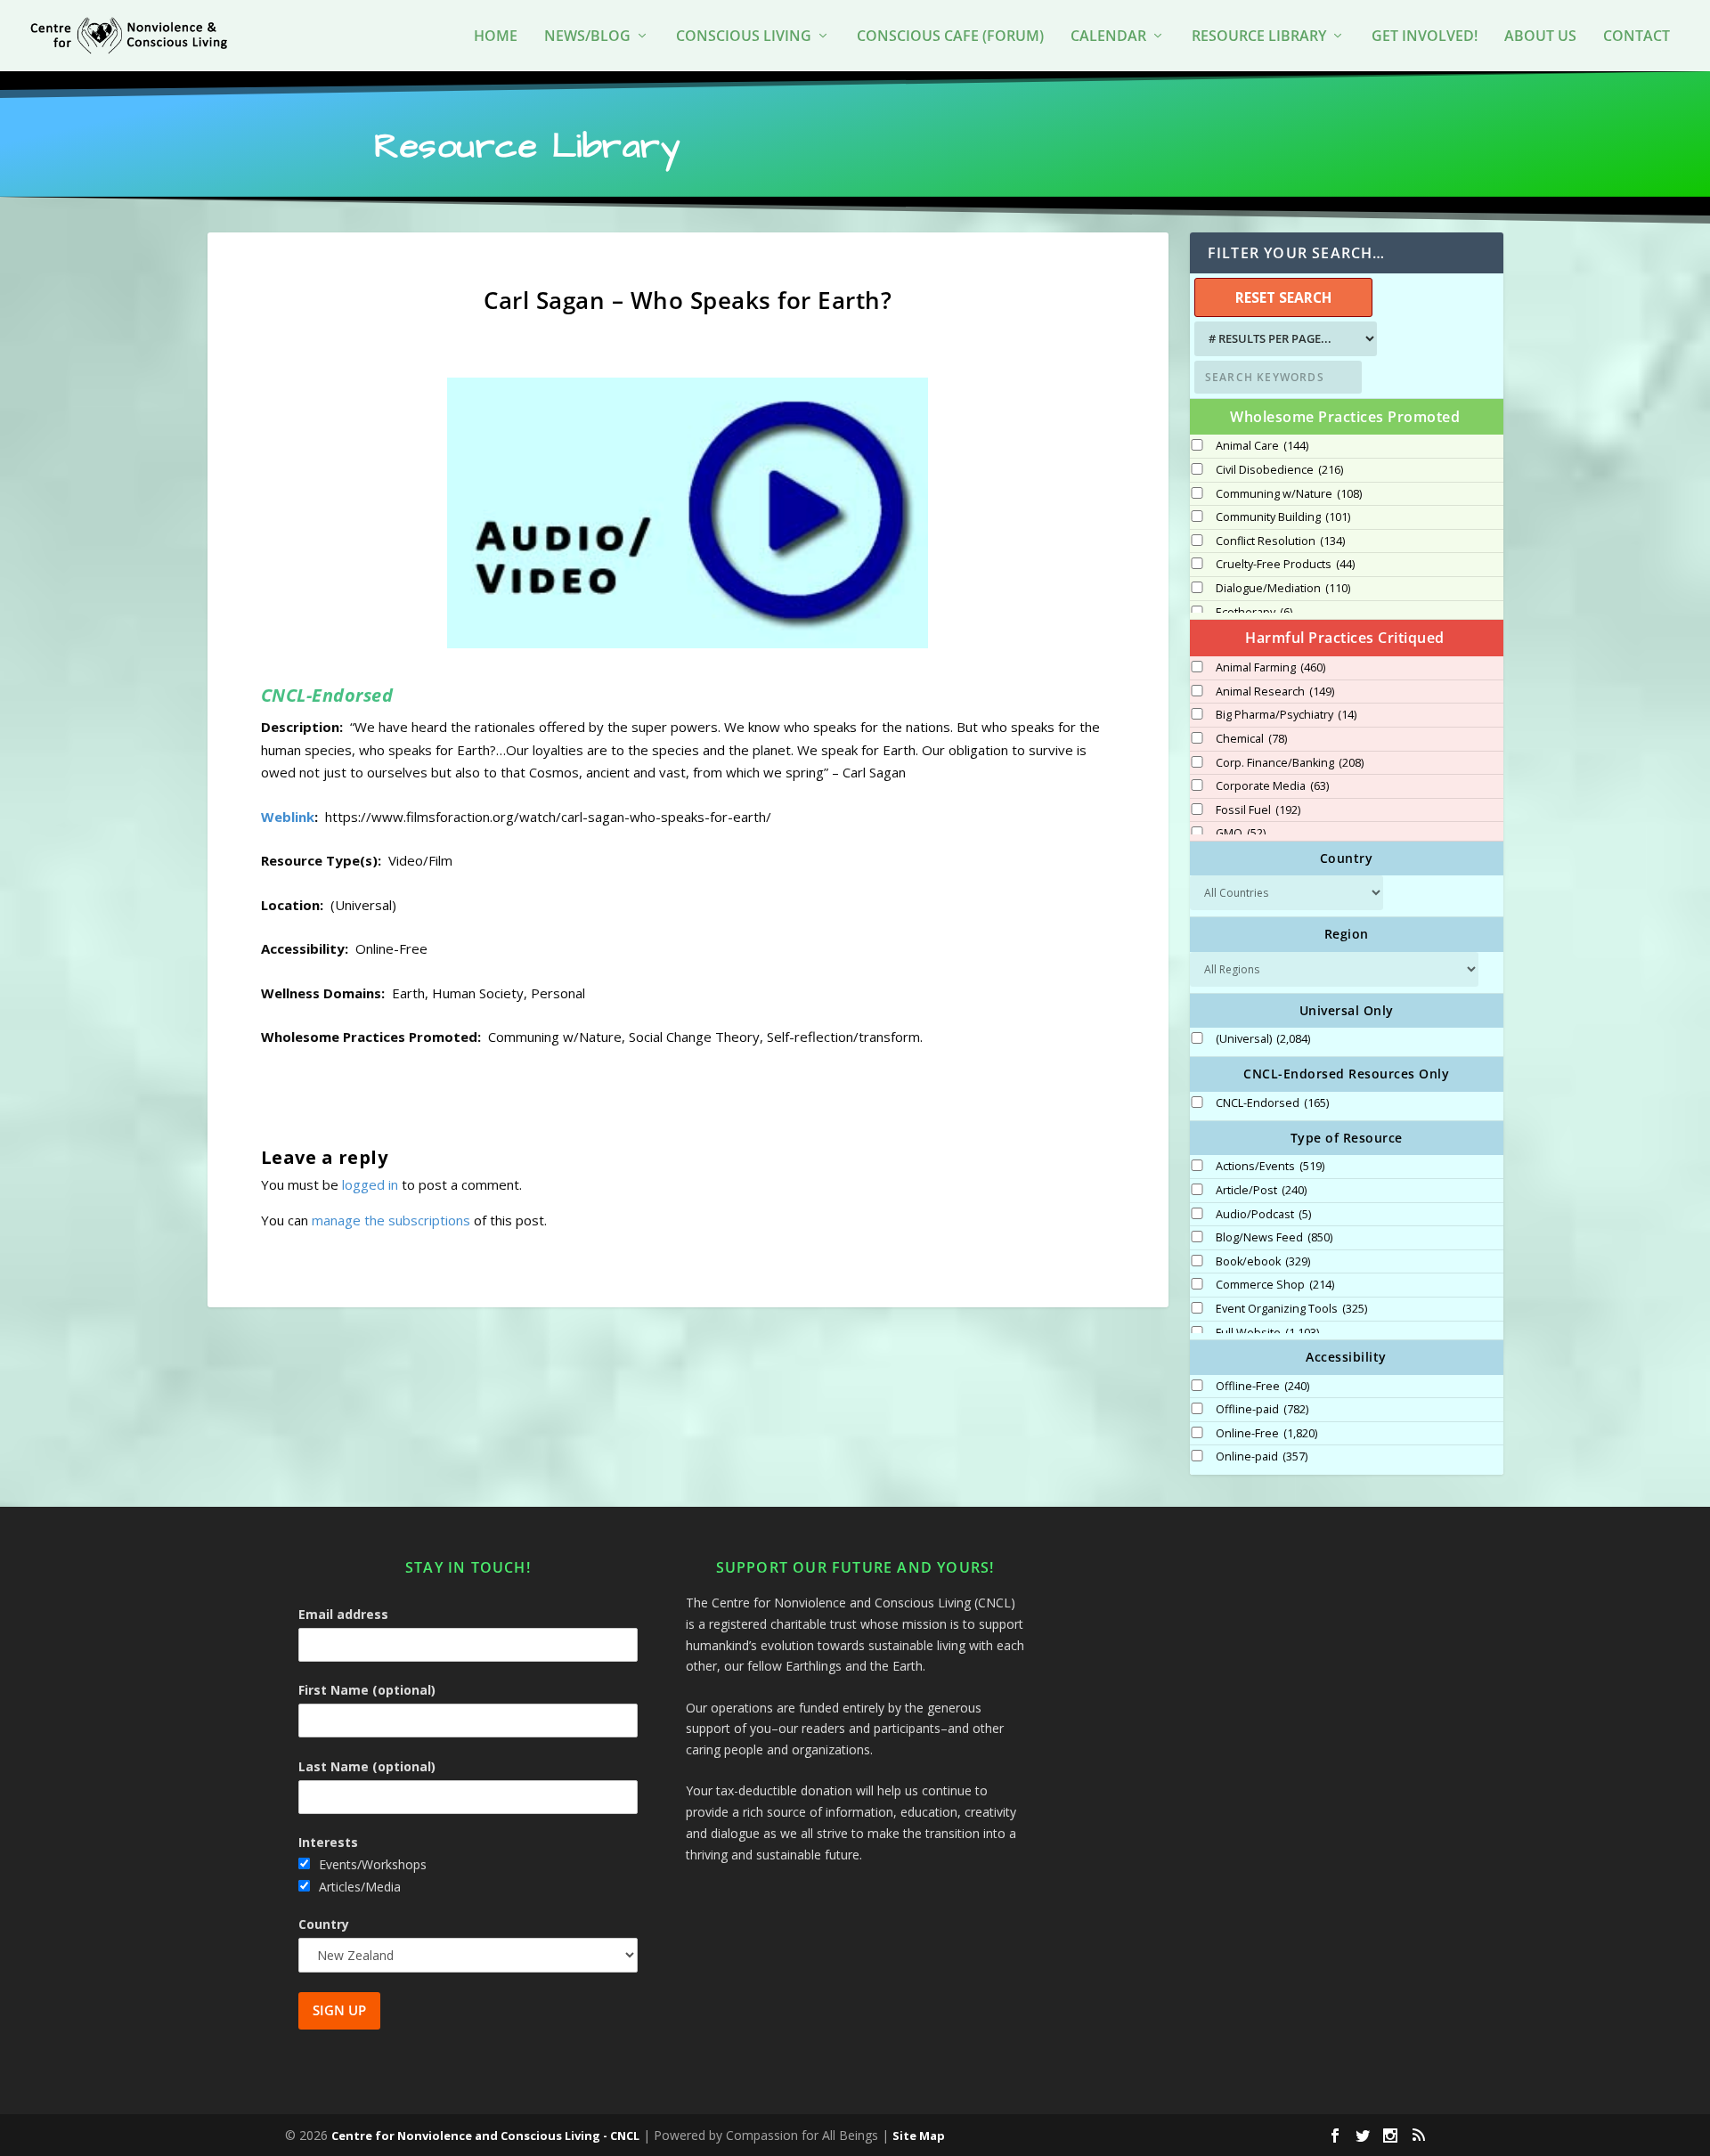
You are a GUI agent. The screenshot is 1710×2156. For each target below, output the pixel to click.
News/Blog (587, 37)
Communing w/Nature (1289, 494)
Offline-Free (1262, 1387)
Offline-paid (1262, 1410)
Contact (1637, 37)
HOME (496, 37)
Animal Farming (1270, 668)
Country (324, 1924)
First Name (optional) (367, 1690)
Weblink (288, 817)
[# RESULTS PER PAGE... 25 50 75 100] (1283, 339)
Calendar (1108, 37)
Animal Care (1262, 446)
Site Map (919, 2136)
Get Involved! (1425, 37)
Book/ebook (1263, 1262)
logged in (370, 1184)
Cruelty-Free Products (1285, 565)
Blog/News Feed (1274, 1238)
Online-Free (1266, 1434)
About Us (1540, 37)
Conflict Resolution (1280, 541)
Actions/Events (1270, 1167)
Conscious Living (744, 37)
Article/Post (1261, 1191)
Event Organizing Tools (1291, 1309)
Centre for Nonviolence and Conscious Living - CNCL (485, 2136)
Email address (343, 1614)
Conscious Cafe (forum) (950, 37)
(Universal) (1263, 1039)
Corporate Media (1272, 786)
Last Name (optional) (367, 1766)
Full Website (1267, 1333)
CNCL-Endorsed (1272, 1103)
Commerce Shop (1275, 1285)
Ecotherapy (1254, 613)
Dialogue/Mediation (1283, 589)
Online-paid (1262, 1457)
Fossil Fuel (1258, 810)
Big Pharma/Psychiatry (1286, 715)
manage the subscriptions (391, 1220)
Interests (328, 1842)
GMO (1241, 834)
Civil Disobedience (1279, 470)
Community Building (1283, 517)
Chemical (1251, 739)
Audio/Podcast (1263, 1215)
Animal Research (1275, 692)
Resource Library (1259, 37)
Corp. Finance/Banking (1290, 763)
